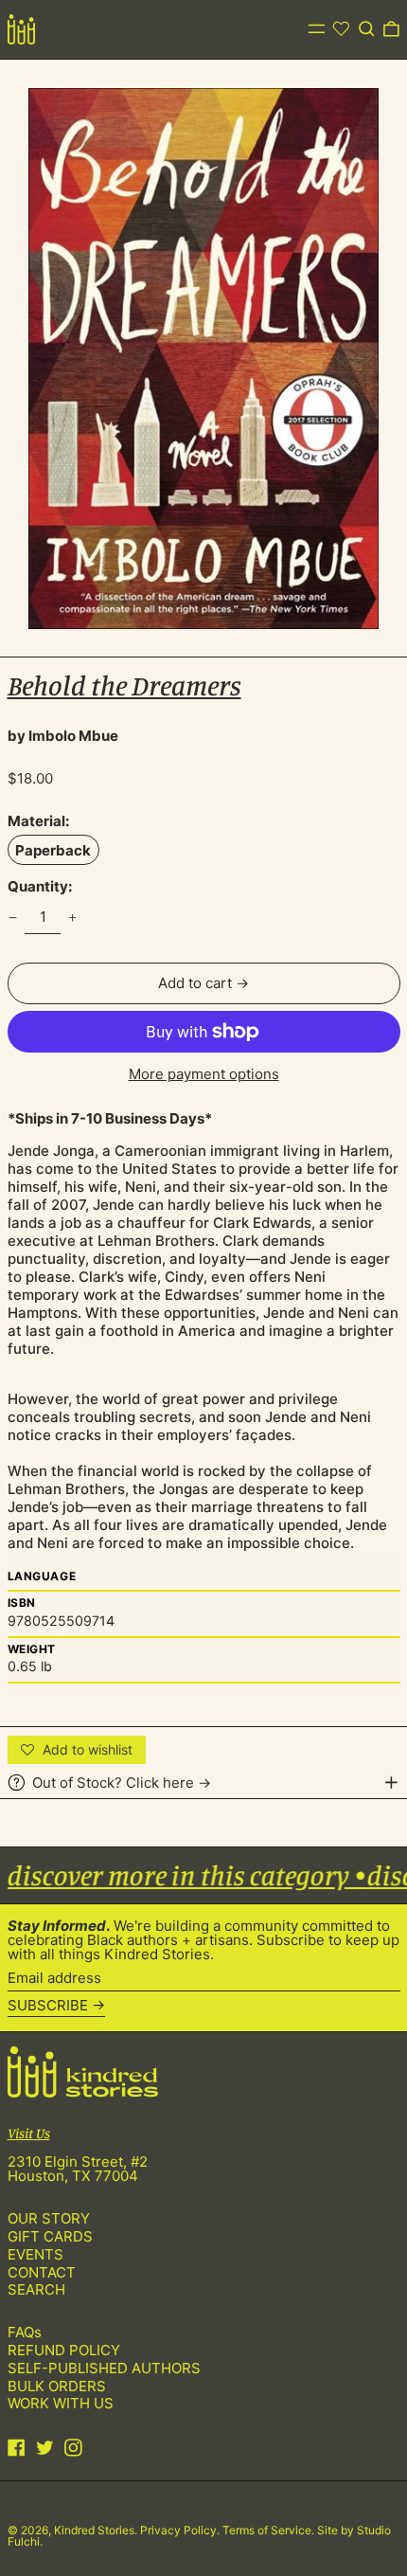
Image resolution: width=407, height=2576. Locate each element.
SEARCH (36, 2289)
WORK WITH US (61, 2403)
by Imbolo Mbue (63, 736)
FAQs (25, 2332)
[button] (367, 29)
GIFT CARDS (50, 2236)
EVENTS (35, 2254)
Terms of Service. (270, 2530)
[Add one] (73, 917)
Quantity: (40, 886)
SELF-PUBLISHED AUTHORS (104, 2368)
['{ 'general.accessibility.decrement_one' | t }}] (12, 917)
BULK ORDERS (57, 2386)
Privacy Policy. (181, 2530)
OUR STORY (49, 2218)
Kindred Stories (94, 2530)
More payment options (204, 1074)
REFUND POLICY (64, 2350)
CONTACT (42, 2272)
